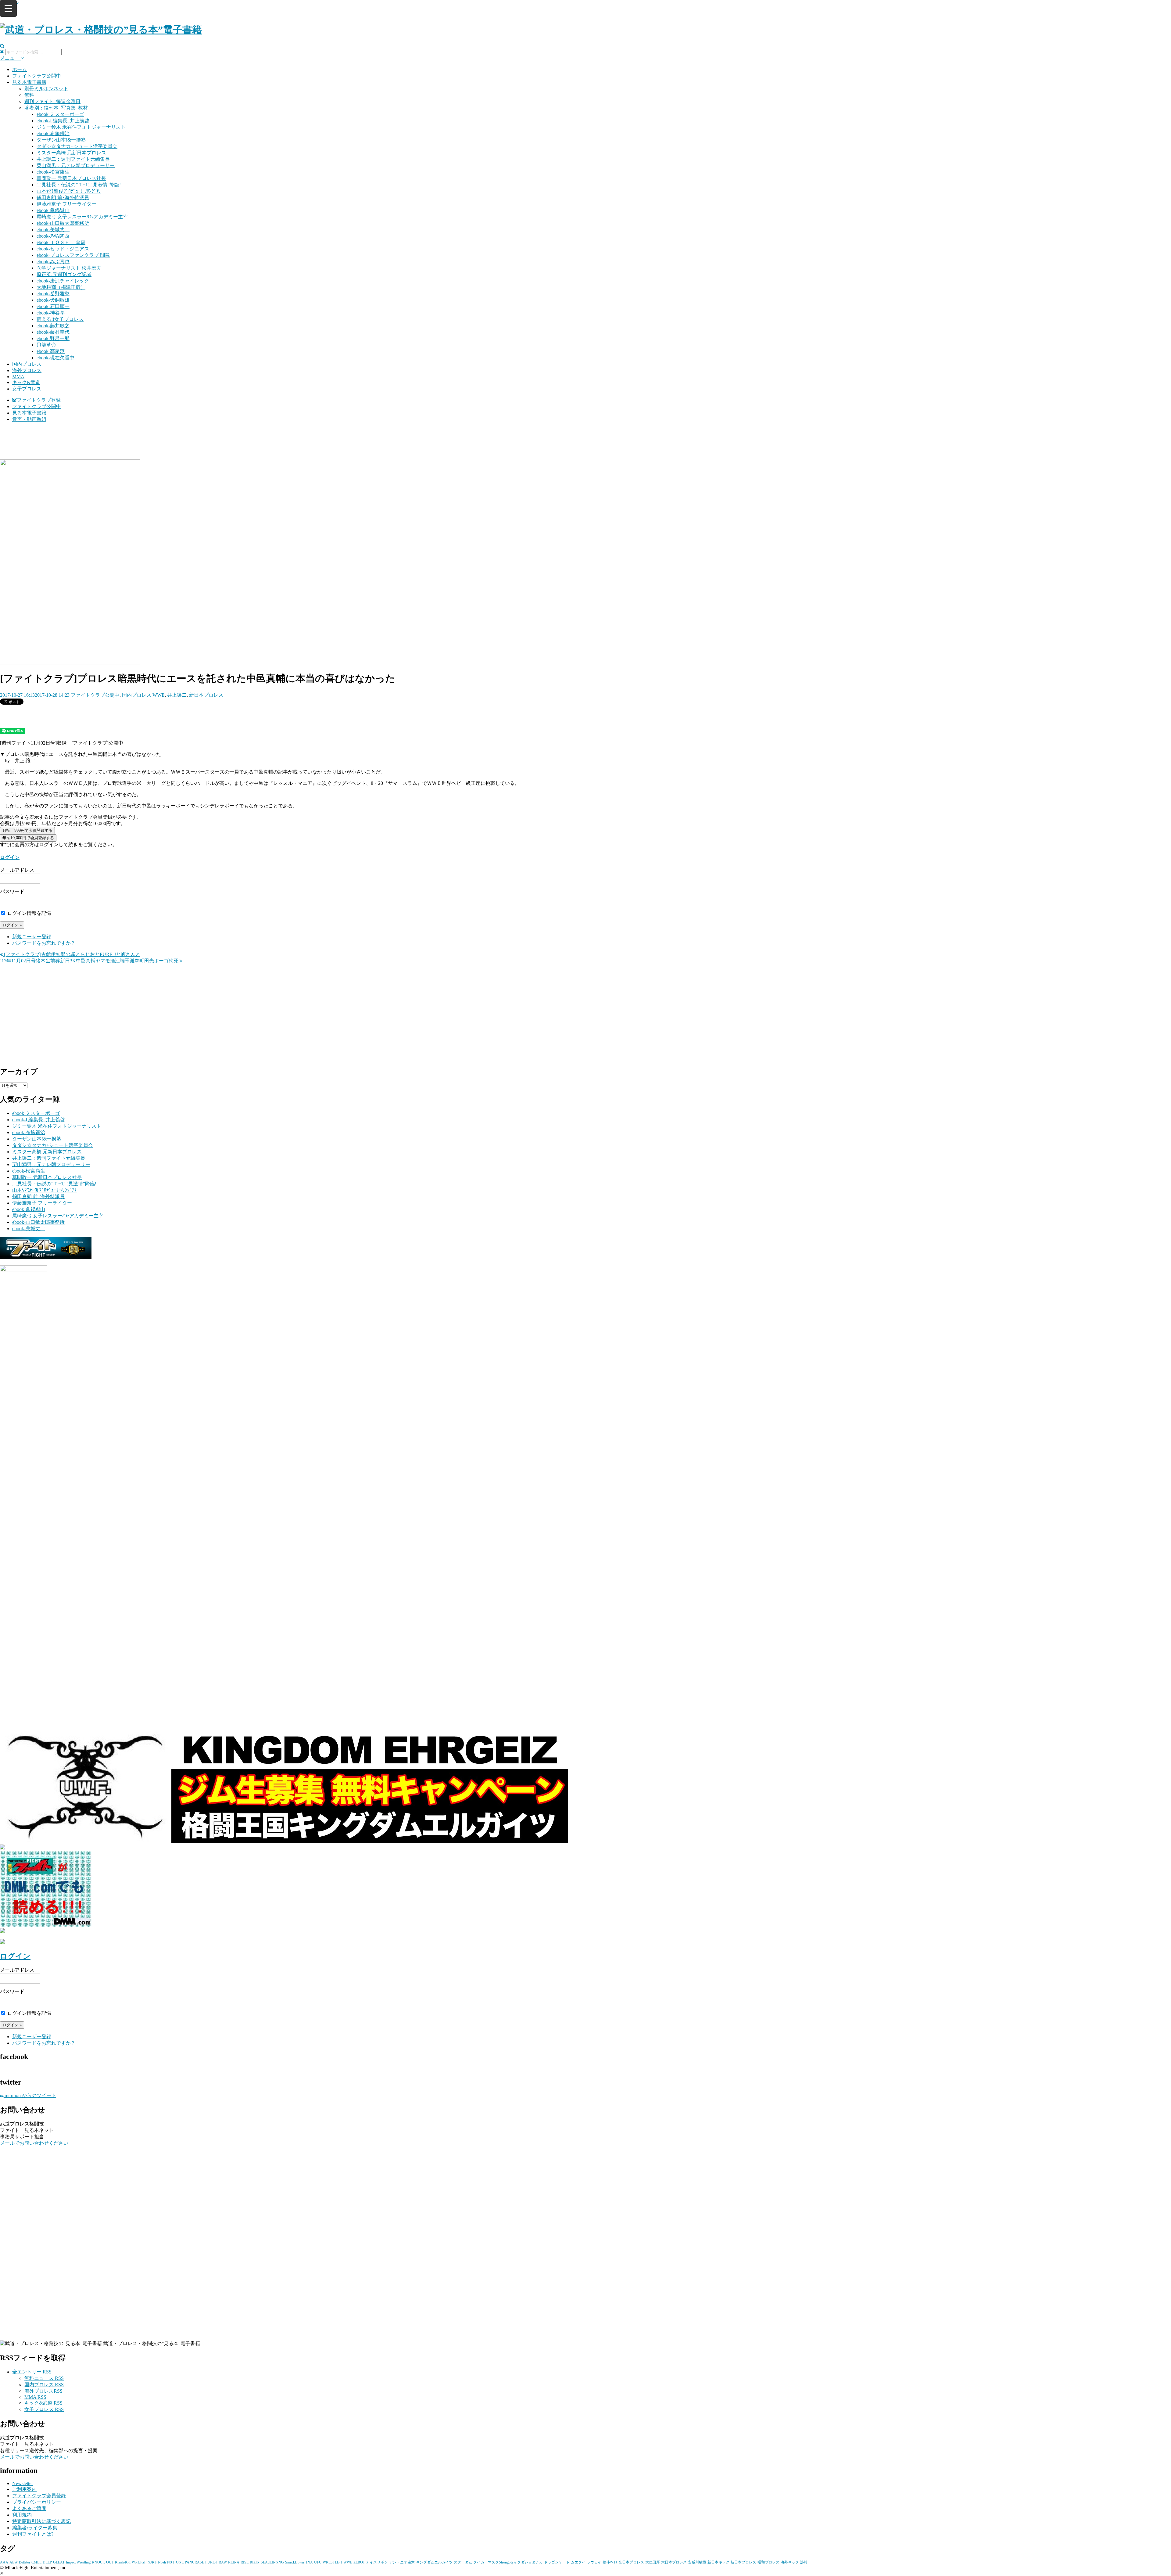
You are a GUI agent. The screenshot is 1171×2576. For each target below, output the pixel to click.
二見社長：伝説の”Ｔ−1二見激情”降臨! (79, 185)
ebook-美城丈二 (53, 230)
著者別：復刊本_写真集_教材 (56, 108)
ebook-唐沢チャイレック (63, 281)
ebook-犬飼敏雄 (53, 300)
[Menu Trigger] (8, 8)
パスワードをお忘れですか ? (43, 943)
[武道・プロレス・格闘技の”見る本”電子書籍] (101, 30)
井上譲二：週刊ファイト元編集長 (73, 159)
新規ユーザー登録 (32, 937)
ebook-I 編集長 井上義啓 (63, 121)
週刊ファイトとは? (33, 2534)
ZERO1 (359, 2562)
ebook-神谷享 (51, 313)
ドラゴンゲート (557, 2562)
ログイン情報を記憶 (29, 913)
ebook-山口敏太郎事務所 (63, 223)
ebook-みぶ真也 (53, 262)
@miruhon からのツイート (28, 2095)
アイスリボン (377, 2562)
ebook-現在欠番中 (56, 358)
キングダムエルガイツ (434, 2562)
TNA (309, 2562)
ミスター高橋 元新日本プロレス (71, 153)
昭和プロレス (768, 2562)
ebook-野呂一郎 (53, 338)
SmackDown (295, 2562)
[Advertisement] (585, 443)
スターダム (463, 2562)
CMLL (36, 2562)
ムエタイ (578, 2562)
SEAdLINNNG (272, 2562)
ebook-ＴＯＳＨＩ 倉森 (61, 242)
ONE (180, 2562)
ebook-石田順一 (53, 306)
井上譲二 (177, 695)
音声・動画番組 (29, 419)
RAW (223, 2562)
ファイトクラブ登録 (39, 400)
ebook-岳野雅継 (53, 294)
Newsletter (23, 2483)
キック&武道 (26, 382)
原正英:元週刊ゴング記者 (64, 274)
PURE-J (211, 2562)
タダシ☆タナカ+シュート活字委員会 (77, 146)
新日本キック (718, 2562)
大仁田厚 (653, 2562)
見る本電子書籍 (29, 82)
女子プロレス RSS (44, 2409)
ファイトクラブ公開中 (37, 76)
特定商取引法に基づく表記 (41, 2521)
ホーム (20, 69)
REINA (234, 2562)
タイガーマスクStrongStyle (495, 2562)
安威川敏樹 (697, 2562)
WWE (159, 695)
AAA (4, 2562)
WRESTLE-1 (332, 2562)
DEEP (47, 2562)
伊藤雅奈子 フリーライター (66, 204)
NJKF (152, 2562)
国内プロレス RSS (44, 2385)
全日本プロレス (631, 2562)
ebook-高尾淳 (51, 351)
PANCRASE (194, 2562)
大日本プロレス (674, 2562)
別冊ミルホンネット (46, 89)
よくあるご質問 (29, 2508)
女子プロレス (27, 389)
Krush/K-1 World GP (131, 2562)
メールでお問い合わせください (34, 2143)
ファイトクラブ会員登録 (39, 2496)
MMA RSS (35, 2397)
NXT (171, 2562)
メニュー (10, 58)
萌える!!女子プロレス (60, 319)
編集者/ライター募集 (35, 2528)
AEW (14, 2562)
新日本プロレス (206, 695)
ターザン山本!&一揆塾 (61, 140)
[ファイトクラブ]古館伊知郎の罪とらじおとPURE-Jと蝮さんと (72, 954)
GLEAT (59, 2562)
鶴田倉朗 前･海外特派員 (63, 198)
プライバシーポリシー (37, 2502)
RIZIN (255, 2562)
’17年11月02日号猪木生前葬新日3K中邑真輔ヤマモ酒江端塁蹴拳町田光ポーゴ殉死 (90, 961)
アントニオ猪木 (402, 2562)
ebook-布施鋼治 (53, 133)
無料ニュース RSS (44, 2378)
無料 (29, 95)
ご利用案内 (24, 2489)
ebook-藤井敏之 (53, 326)
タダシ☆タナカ (530, 2562)
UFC (318, 2562)
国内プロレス (27, 364)
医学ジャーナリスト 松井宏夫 (69, 268)
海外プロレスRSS (43, 2391)
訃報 (804, 2562)
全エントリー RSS (32, 2372)
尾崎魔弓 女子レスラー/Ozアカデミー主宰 (82, 217)
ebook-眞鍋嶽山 (53, 210)
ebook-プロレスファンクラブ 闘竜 (73, 255)
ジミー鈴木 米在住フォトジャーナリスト (81, 127)
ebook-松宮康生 (53, 172)
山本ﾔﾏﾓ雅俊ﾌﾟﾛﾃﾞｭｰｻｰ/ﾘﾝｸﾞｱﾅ (69, 191)
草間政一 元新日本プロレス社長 (71, 178)
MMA (18, 377)
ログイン (10, 857)
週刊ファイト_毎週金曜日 (52, 101)
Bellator (25, 2562)
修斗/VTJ (610, 2562)
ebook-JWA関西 (53, 236)
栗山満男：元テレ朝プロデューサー (76, 165)
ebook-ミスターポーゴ (60, 114)
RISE (245, 2562)
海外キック (790, 2562)
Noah (162, 2562)
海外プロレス (27, 370)
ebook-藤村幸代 (53, 332)
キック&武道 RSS (43, 2403)
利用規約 (22, 2515)
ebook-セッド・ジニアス (63, 249)
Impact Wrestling (78, 2562)
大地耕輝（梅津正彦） (61, 287)
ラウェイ (594, 2562)
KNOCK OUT (103, 2562)
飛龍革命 (46, 345)
